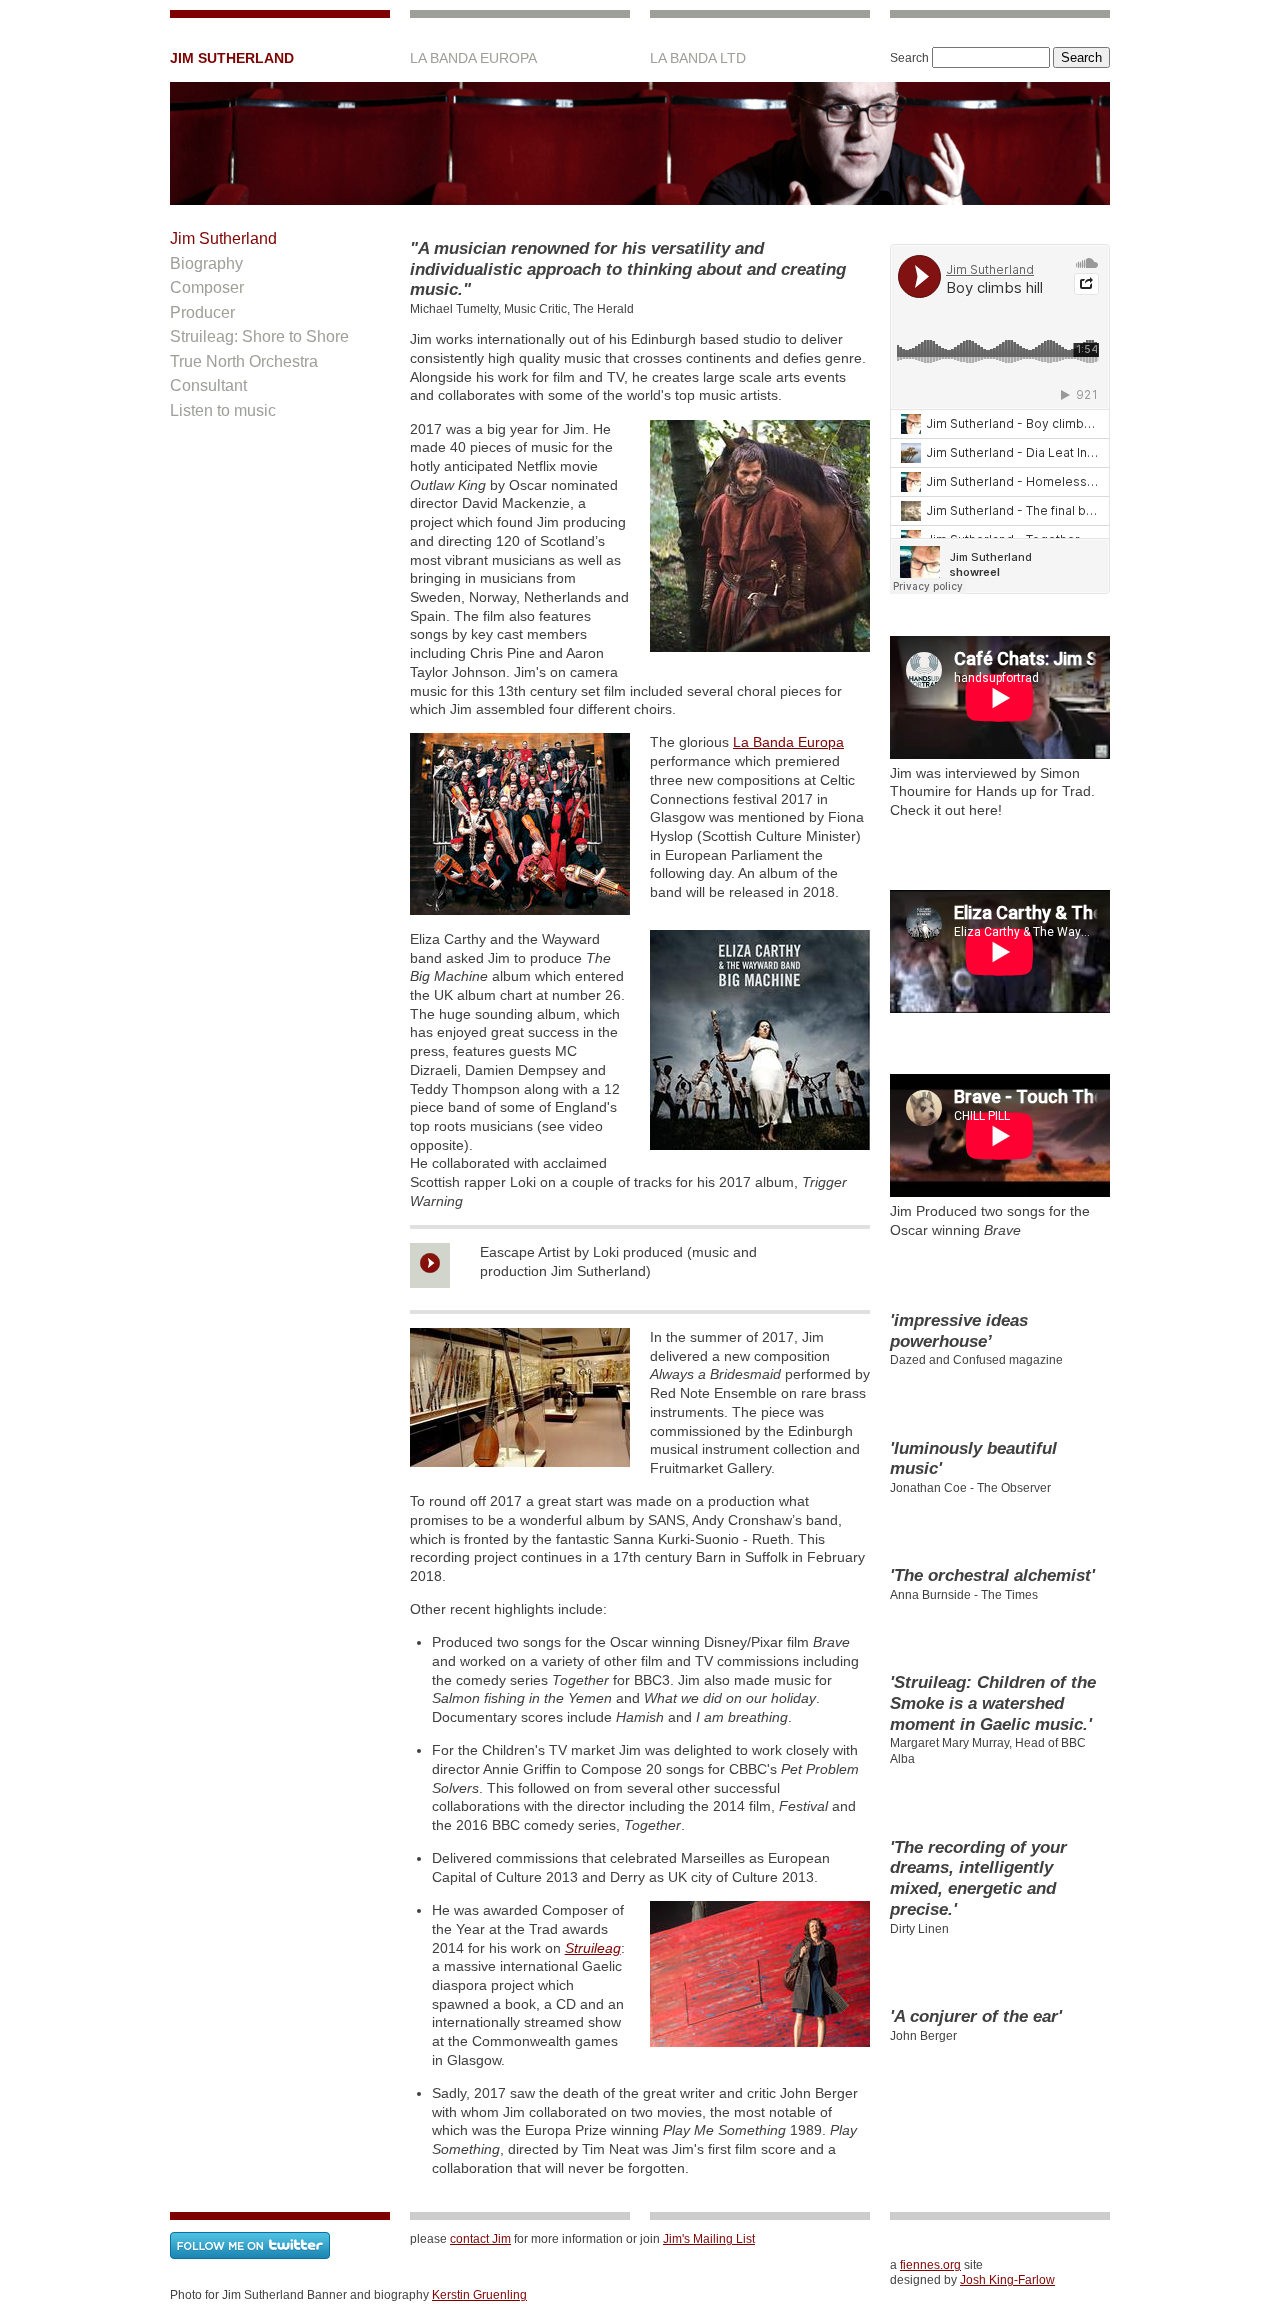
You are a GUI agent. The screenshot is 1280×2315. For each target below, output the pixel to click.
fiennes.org (930, 2265)
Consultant (208, 385)
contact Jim (480, 2239)
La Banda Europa (788, 742)
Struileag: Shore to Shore (259, 336)
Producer (202, 312)
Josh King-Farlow (1007, 2280)
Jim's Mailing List (709, 2239)
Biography (206, 263)
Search (909, 58)
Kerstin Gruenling (479, 2295)
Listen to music (223, 410)
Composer (207, 287)
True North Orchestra (244, 361)
